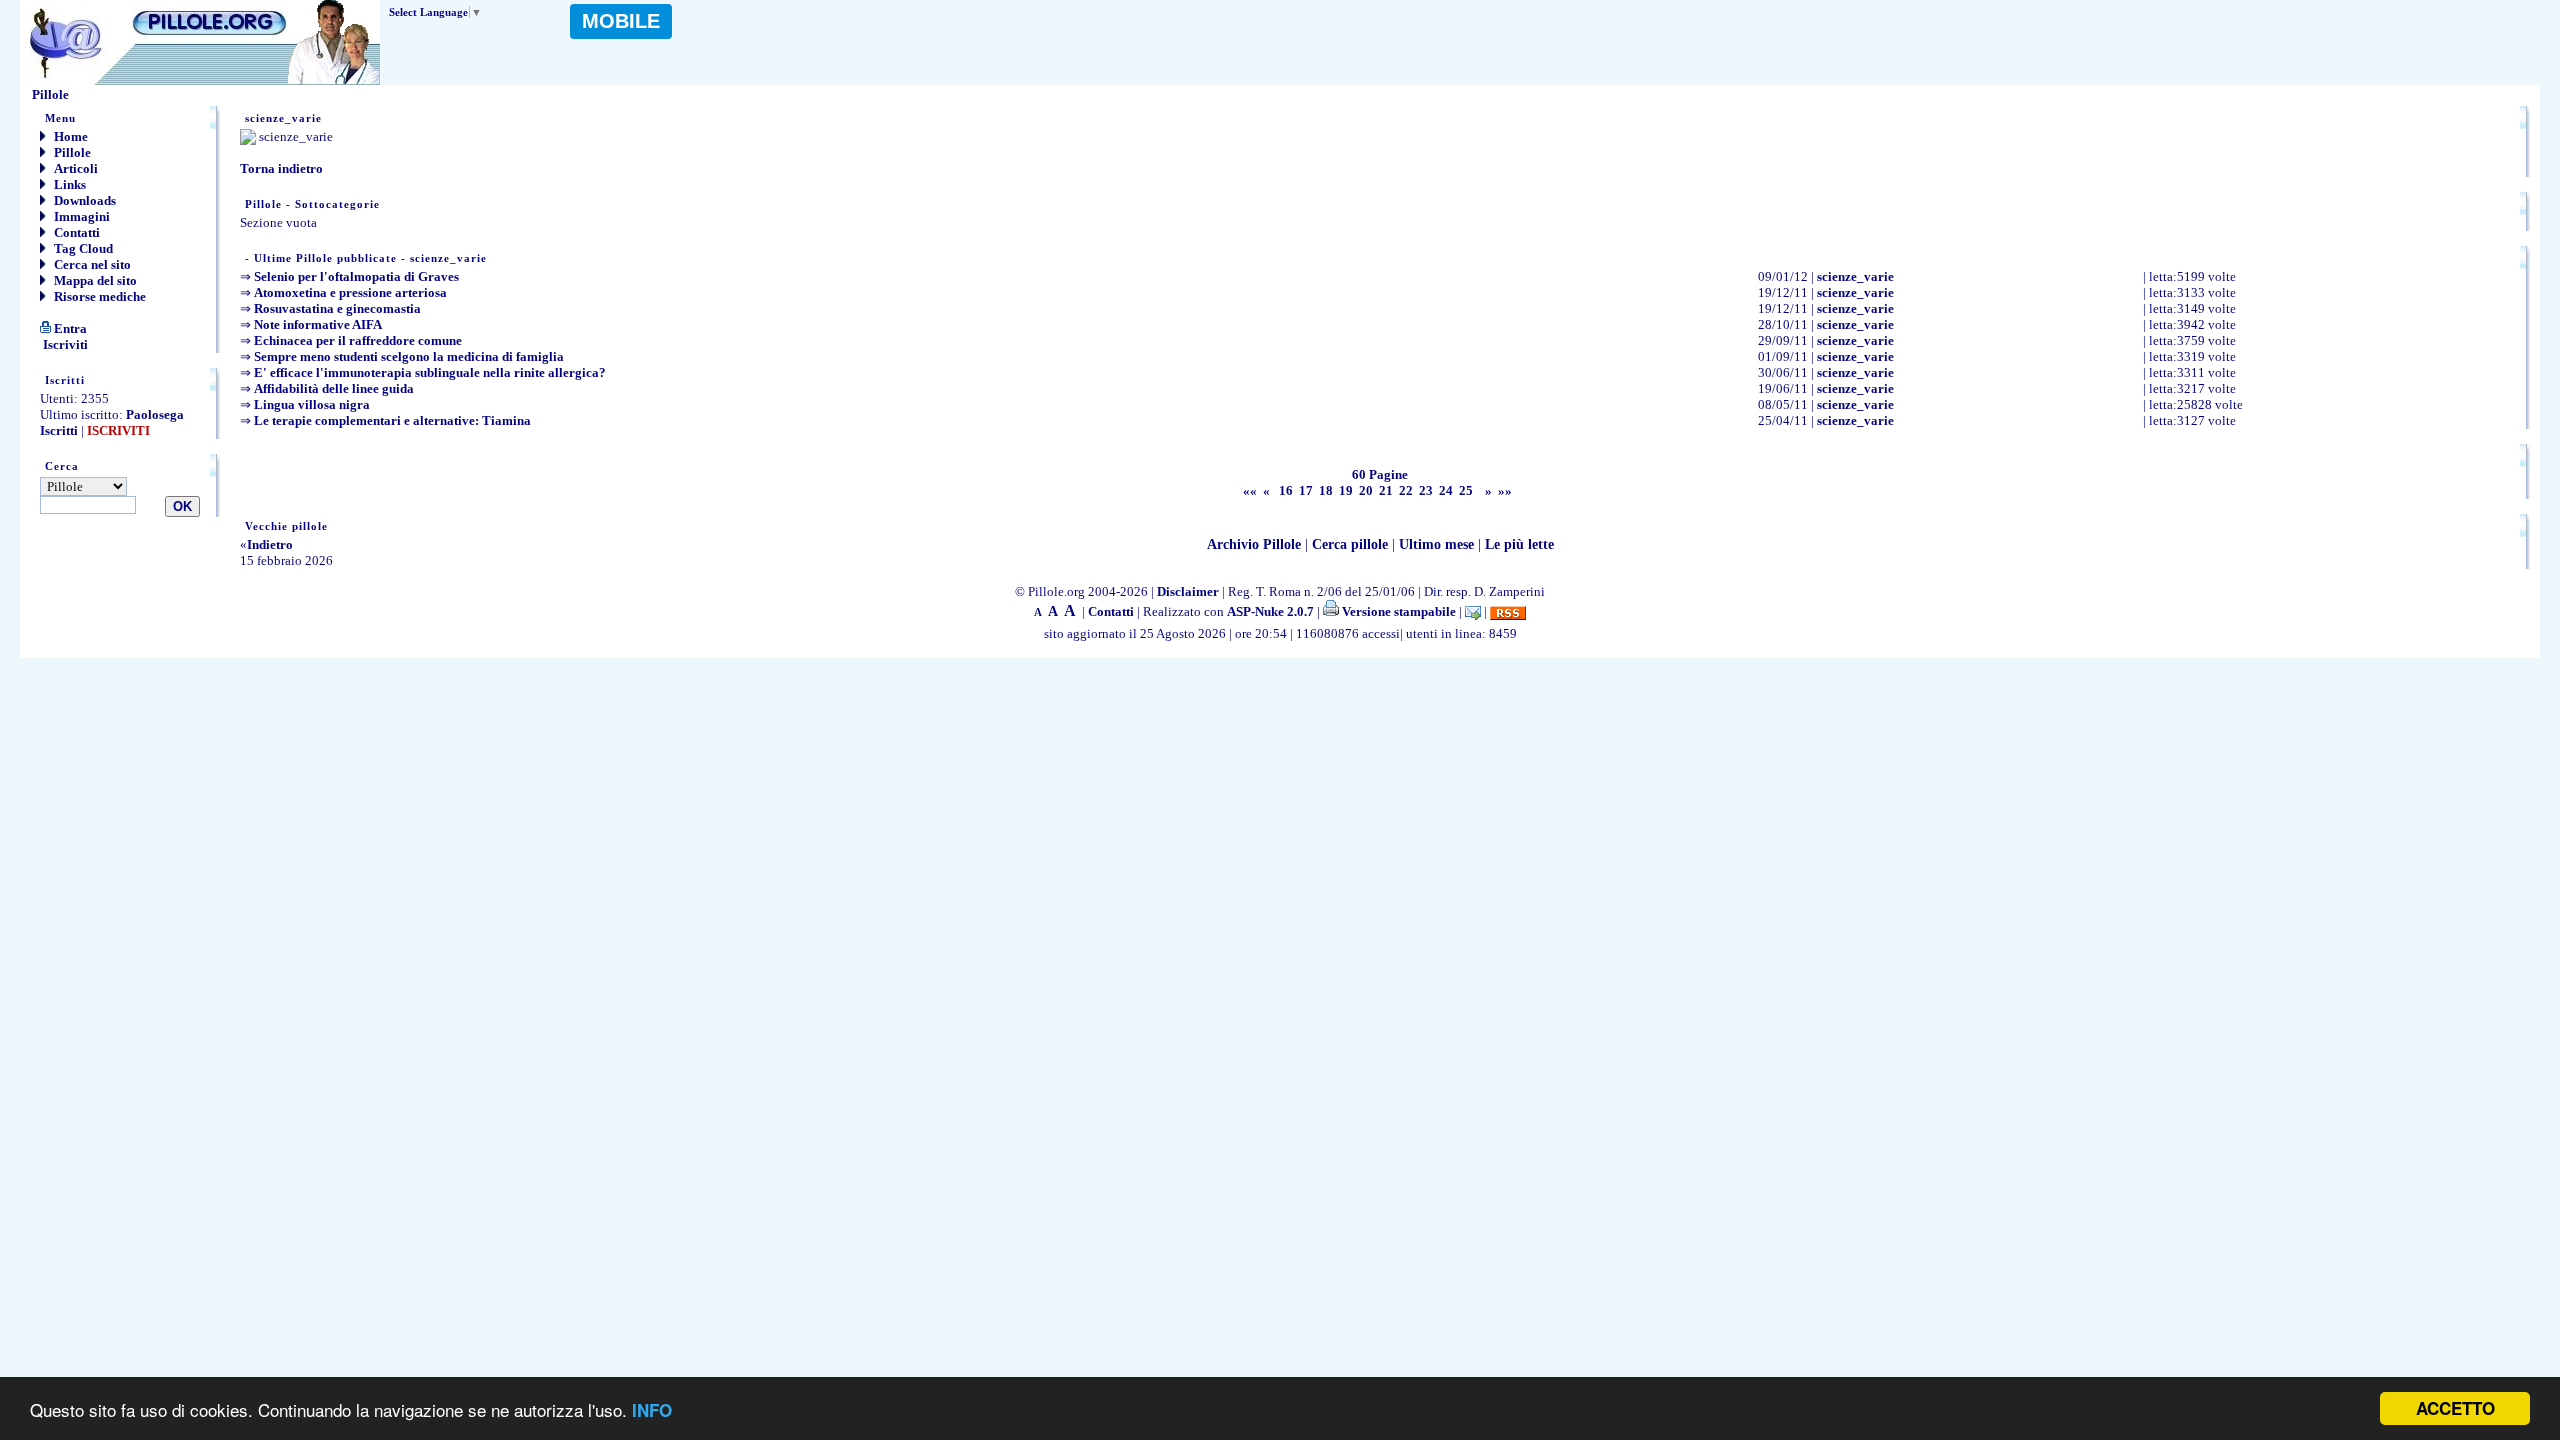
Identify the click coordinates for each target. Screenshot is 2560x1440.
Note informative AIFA (318, 324)
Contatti (75, 232)
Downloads (83, 200)
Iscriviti (64, 344)
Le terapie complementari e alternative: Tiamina (392, 420)
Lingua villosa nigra (312, 404)
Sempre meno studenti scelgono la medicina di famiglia (409, 356)
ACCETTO (2455, 1408)
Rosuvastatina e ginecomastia (337, 308)
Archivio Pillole (1254, 544)
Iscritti (59, 430)
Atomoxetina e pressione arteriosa (350, 292)
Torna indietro (281, 168)
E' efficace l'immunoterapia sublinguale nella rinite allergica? (430, 372)
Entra (69, 328)
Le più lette (1519, 544)
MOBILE (621, 21)
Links (68, 184)
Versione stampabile (1397, 611)
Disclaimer (1188, 591)
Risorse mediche (98, 296)
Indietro (270, 544)
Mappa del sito (94, 280)
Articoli (74, 168)
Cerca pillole (1350, 544)
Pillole (71, 152)
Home (69, 136)
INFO (652, 1410)
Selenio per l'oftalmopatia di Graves (356, 276)
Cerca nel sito (91, 264)
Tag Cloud (82, 248)
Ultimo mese (1436, 544)
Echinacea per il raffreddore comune (358, 340)
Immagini (80, 216)
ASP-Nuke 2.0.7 (1270, 611)
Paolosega (155, 414)
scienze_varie (1855, 276)
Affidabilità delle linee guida (334, 388)
